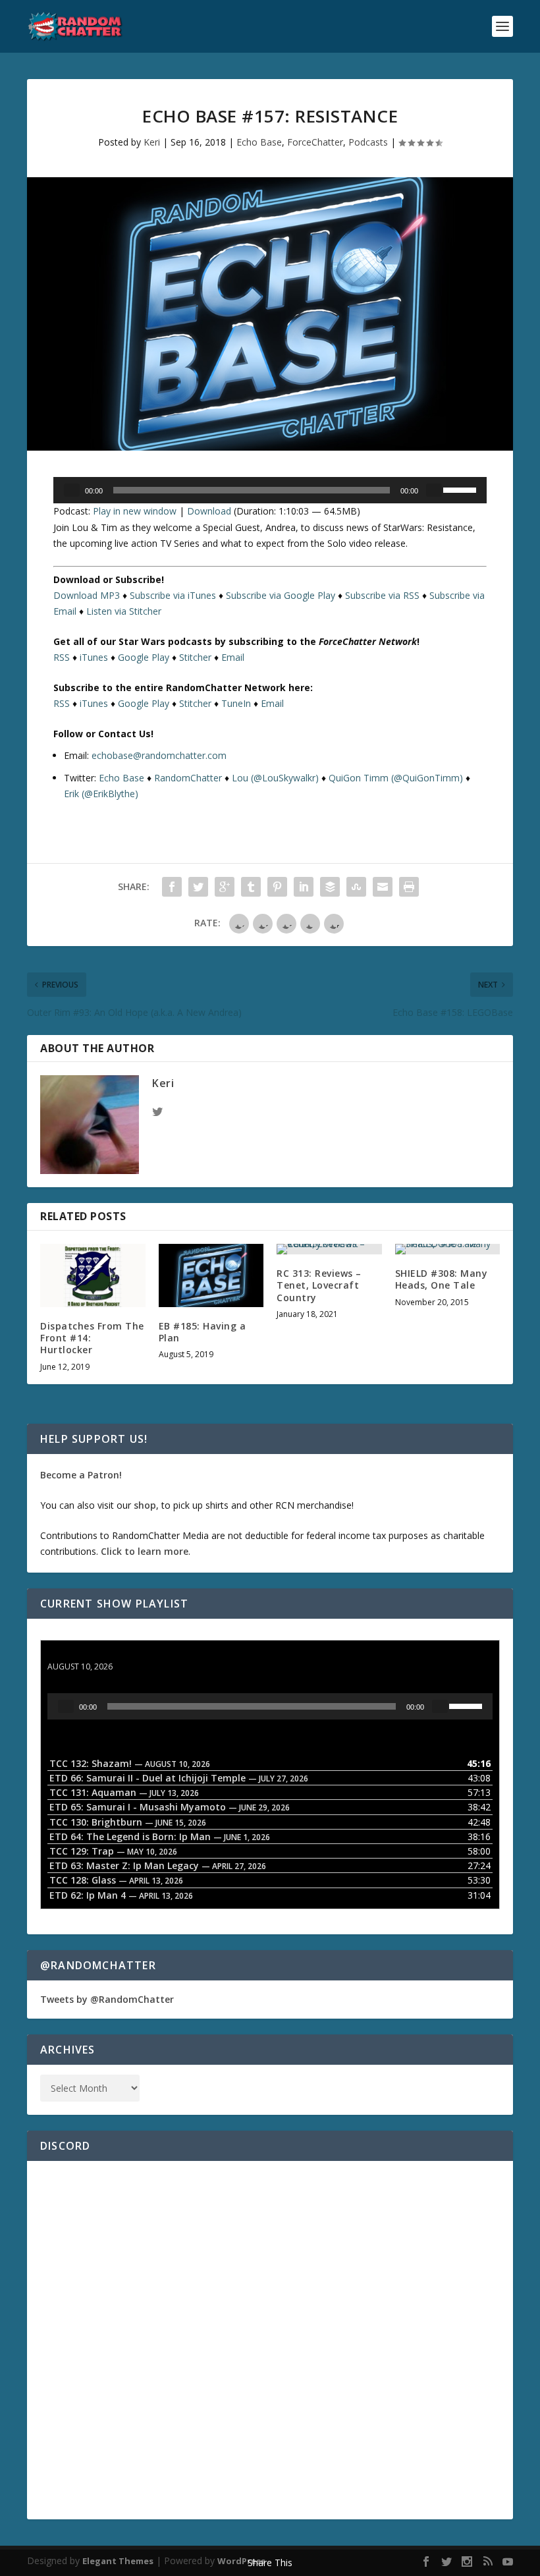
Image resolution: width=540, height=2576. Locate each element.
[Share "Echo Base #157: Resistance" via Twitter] (198, 887)
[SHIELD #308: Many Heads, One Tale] (448, 1249)
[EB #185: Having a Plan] (211, 1275)
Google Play (144, 657)
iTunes (94, 657)
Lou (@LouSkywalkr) (275, 778)
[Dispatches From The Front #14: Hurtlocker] (93, 1275)
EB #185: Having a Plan (202, 1332)
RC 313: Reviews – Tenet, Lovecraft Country (319, 1285)
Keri (152, 142)
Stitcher (195, 657)
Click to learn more (145, 1551)
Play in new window (135, 511)
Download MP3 (87, 595)
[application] (270, 490)
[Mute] (434, 490)
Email (233, 657)
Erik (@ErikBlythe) (101, 794)
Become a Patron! (81, 1475)
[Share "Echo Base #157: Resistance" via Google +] (225, 887)
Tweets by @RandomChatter (107, 1999)
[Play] (72, 490)
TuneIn (236, 703)
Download (209, 511)
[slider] (462, 489)
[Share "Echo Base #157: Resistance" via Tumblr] (251, 887)
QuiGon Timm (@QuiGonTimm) (396, 778)
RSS (62, 657)
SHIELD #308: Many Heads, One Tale (442, 1279)
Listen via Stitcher (124, 611)
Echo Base (259, 142)
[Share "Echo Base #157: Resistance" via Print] (409, 887)
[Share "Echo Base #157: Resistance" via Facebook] (172, 887)
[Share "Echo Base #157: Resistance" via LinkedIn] (304, 887)
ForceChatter (315, 142)
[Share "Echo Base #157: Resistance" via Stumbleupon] (356, 887)
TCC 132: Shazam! (89, 1654)
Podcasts (368, 142)
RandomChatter (188, 778)
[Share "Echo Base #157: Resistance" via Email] (383, 887)
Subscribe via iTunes (173, 595)
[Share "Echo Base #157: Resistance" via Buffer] (330, 887)
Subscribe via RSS (382, 595)
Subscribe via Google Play (281, 595)
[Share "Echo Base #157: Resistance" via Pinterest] (277, 887)
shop (145, 1505)
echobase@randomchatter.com (159, 755)
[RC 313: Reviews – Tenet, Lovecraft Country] (329, 1249)
